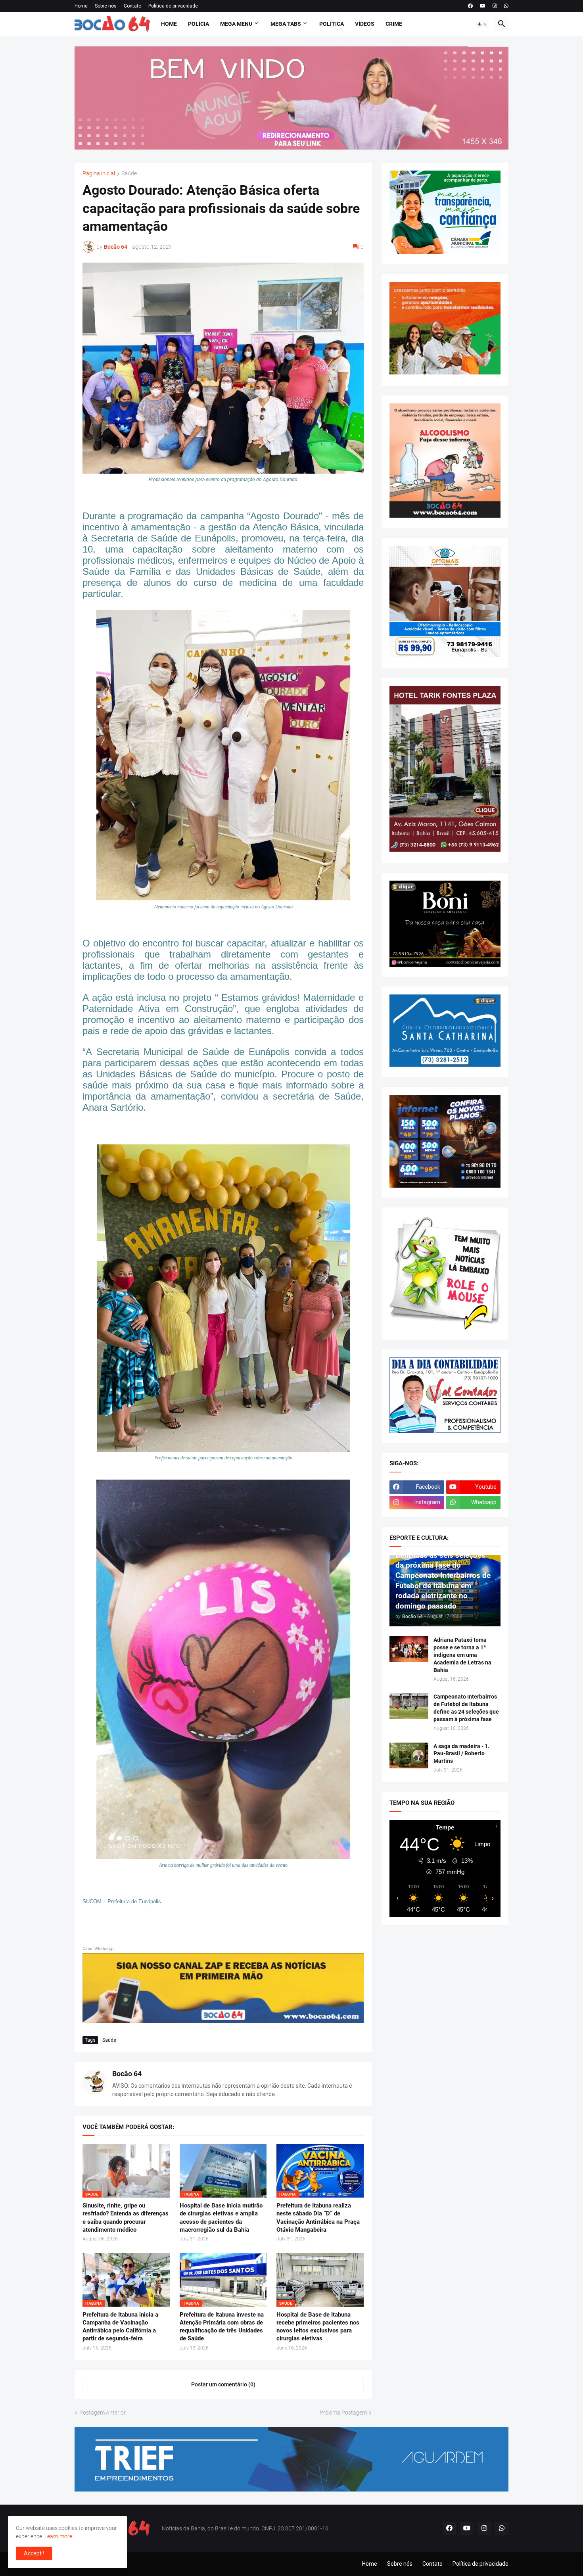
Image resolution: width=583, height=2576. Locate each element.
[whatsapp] (506, 6)
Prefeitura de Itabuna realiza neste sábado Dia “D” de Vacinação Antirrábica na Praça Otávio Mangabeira (318, 2218)
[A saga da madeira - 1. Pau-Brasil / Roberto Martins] (409, 1755)
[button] (482, 24)
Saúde (129, 174)
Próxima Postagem (343, 2413)
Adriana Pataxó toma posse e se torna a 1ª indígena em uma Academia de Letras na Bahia (462, 1655)
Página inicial (99, 174)
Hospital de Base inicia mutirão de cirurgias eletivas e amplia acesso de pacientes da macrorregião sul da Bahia (221, 2218)
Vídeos (365, 24)
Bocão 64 (127, 2074)
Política (332, 24)
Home (81, 6)
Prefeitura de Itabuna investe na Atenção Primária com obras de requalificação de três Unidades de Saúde (222, 2327)
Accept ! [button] (34, 2553)
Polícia (198, 24)
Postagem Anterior (103, 2413)
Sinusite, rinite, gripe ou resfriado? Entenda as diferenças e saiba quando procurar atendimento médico (126, 2218)
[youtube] (483, 6)
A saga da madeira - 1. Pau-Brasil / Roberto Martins (461, 1754)
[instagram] (495, 6)
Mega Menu (236, 24)
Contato (132, 6)
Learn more (58, 2536)
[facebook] (470, 6)
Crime (394, 24)
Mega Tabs (286, 24)
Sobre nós (106, 6)
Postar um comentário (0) (223, 2384)
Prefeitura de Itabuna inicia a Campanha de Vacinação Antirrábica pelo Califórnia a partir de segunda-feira (120, 2327)
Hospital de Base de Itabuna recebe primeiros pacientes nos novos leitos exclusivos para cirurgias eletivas (318, 2327)
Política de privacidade (173, 6)
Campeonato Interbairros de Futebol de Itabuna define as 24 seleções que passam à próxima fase (466, 1708)
